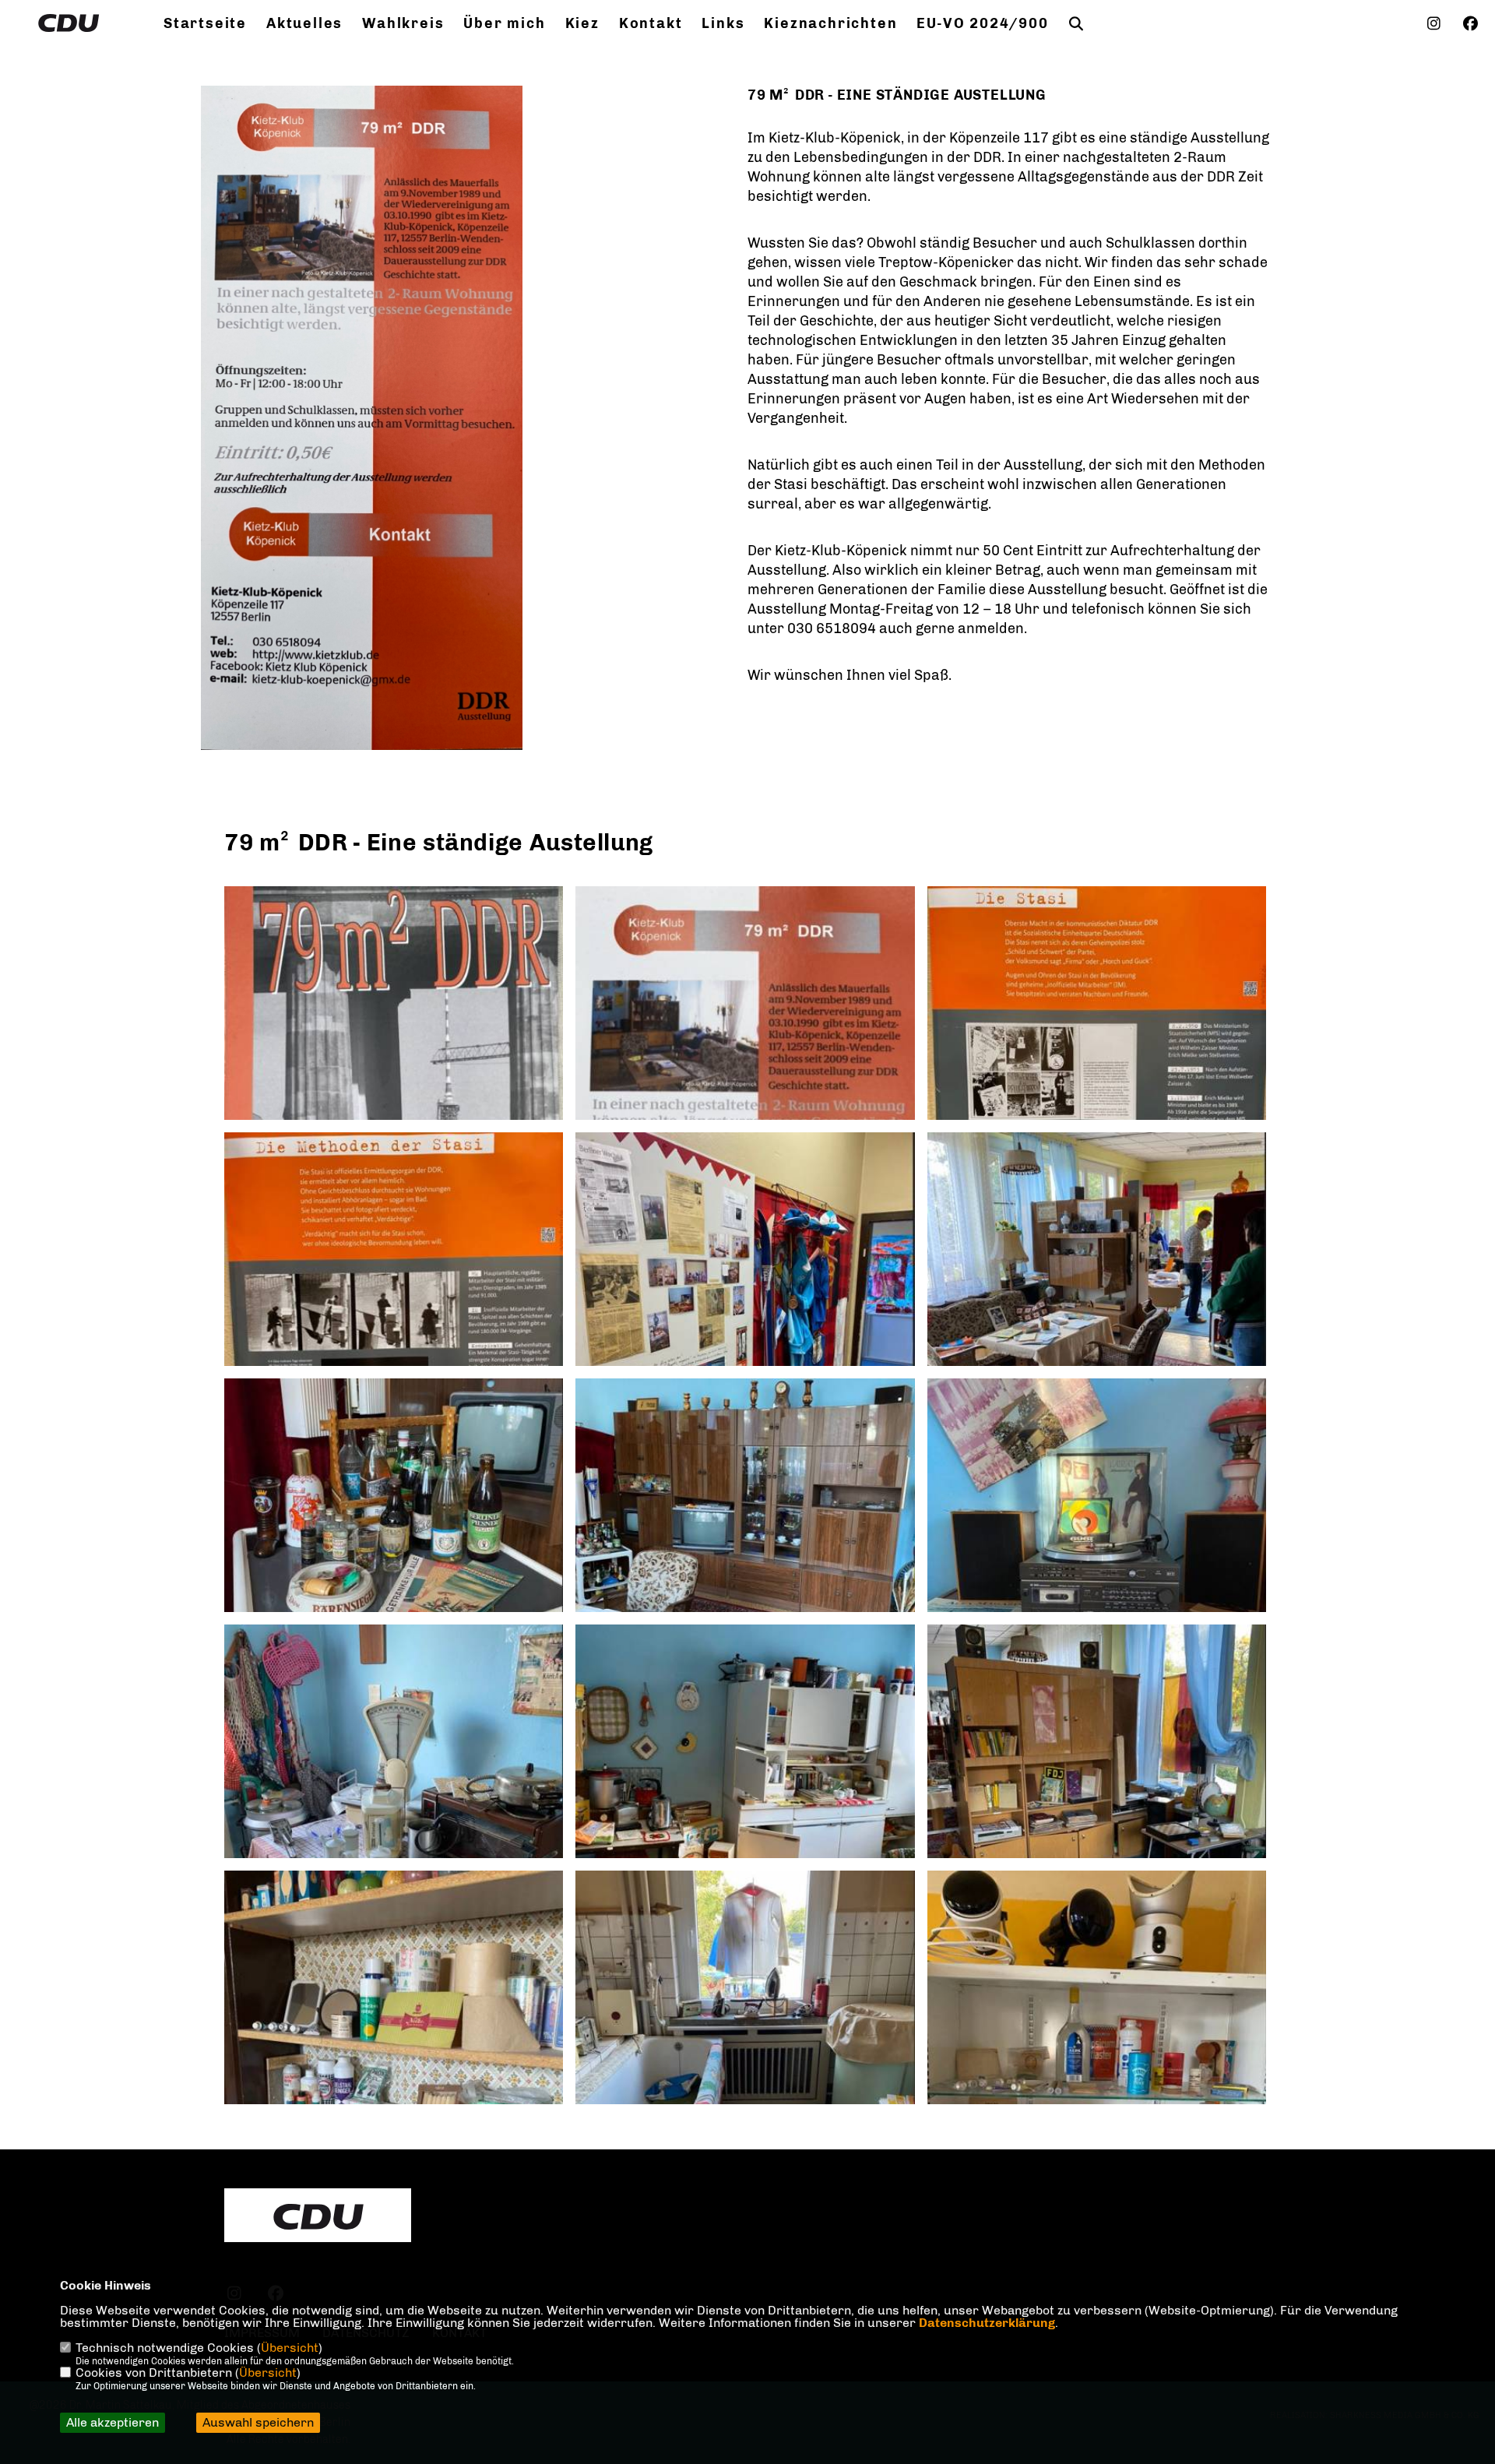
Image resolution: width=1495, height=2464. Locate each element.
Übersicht (290, 2348)
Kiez (582, 23)
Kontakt (651, 23)
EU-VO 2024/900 (982, 23)
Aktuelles (304, 23)
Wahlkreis (403, 23)
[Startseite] (318, 2217)
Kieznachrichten (830, 23)
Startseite (205, 23)
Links (723, 23)
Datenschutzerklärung (987, 2323)
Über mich (504, 23)
